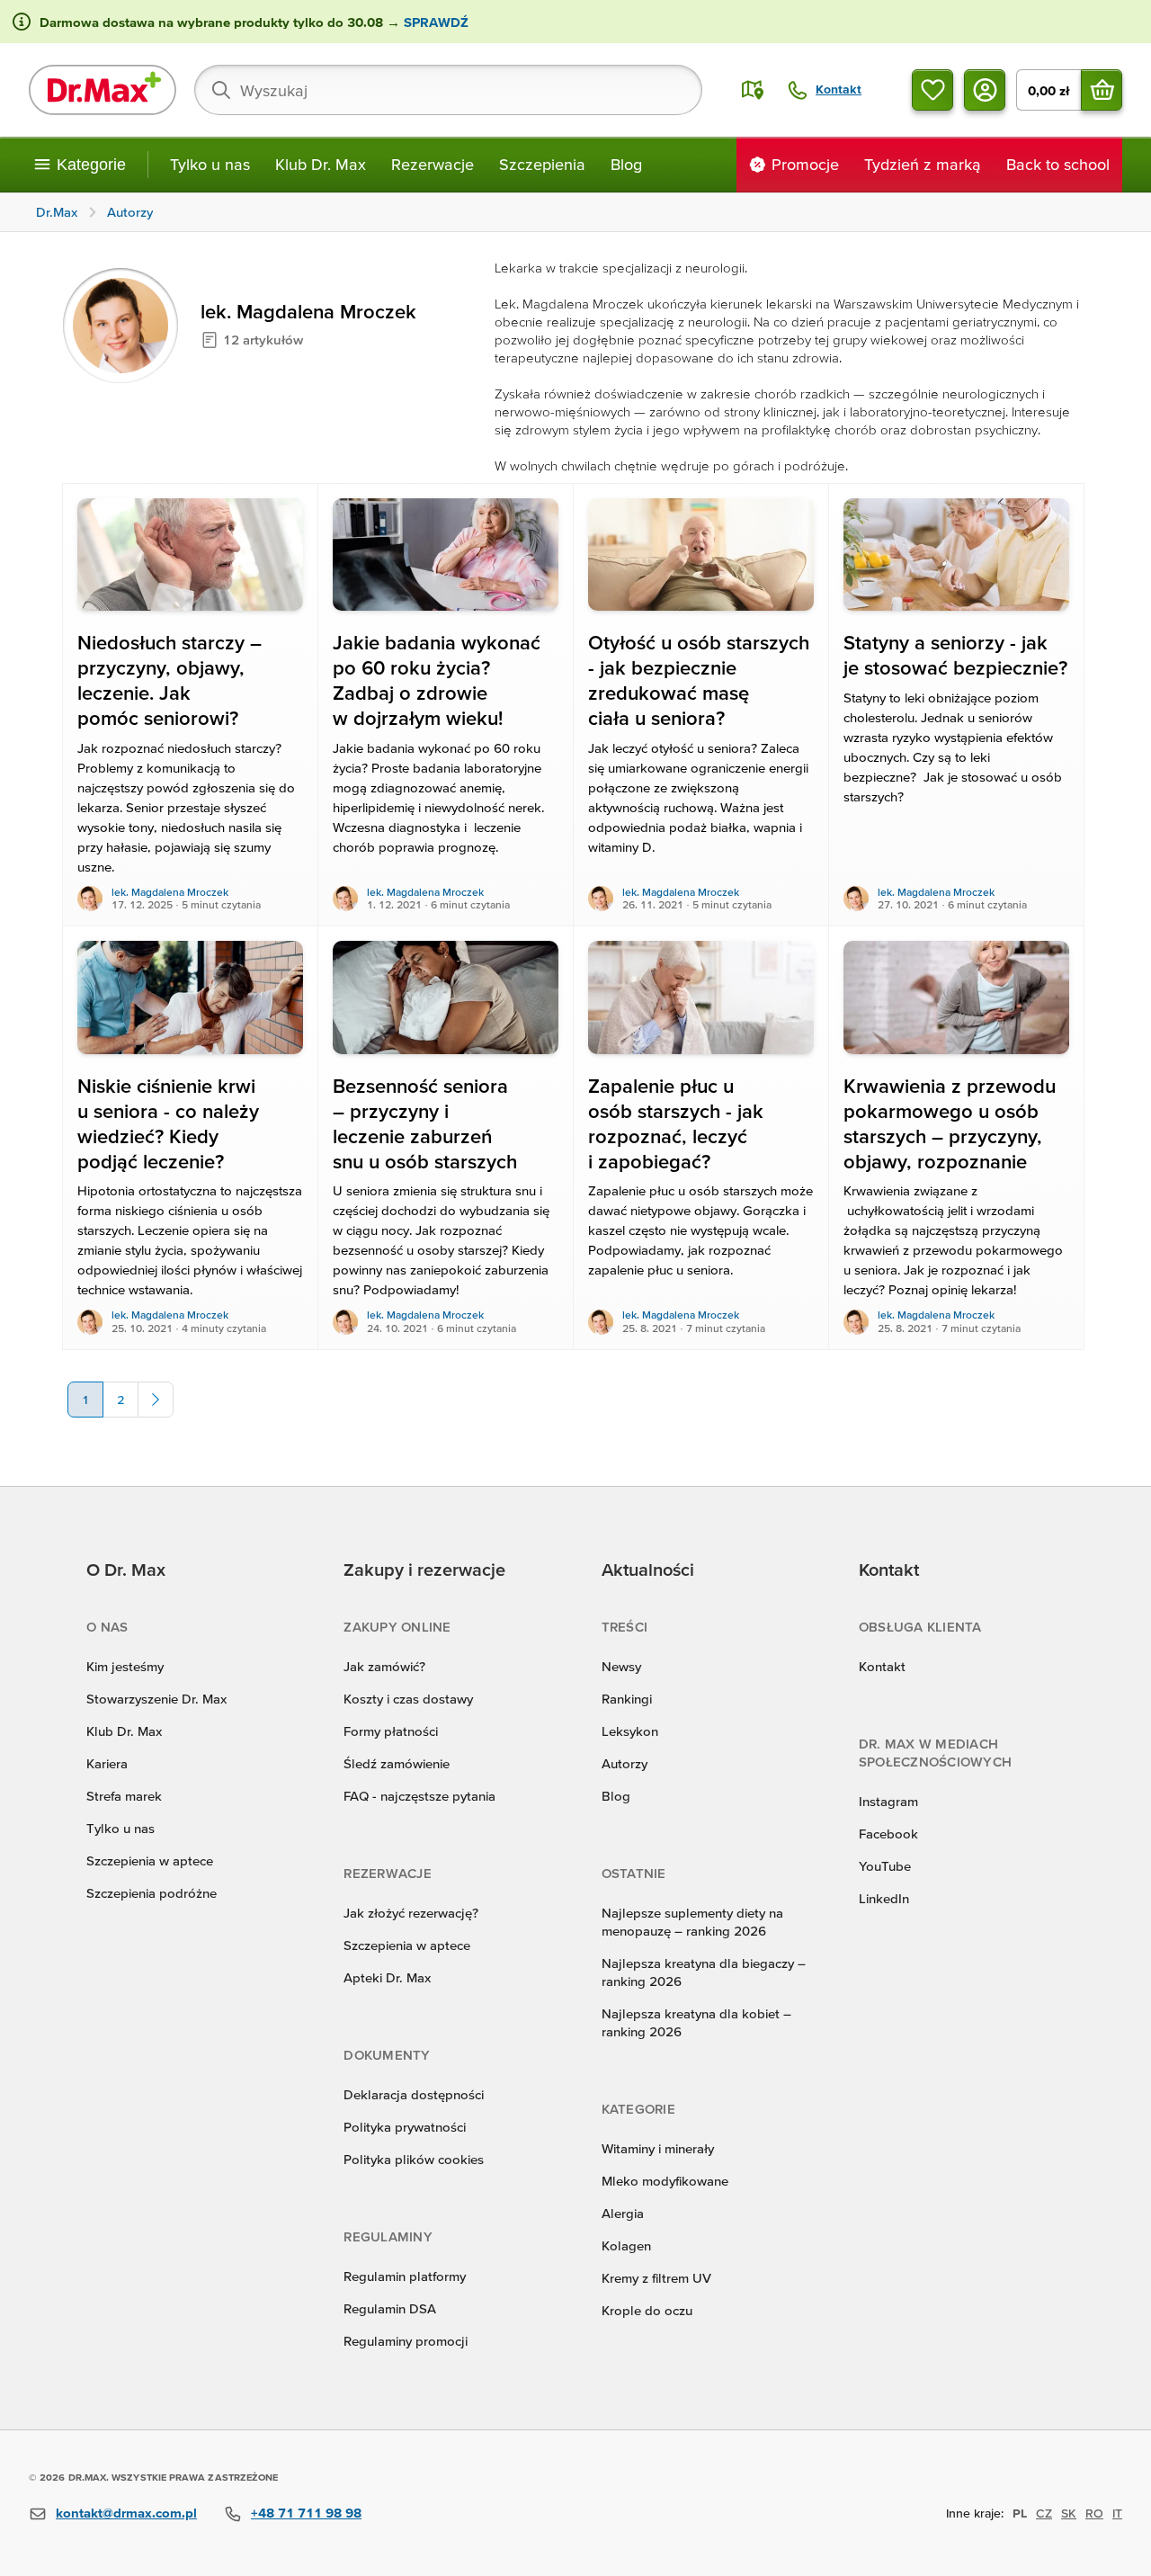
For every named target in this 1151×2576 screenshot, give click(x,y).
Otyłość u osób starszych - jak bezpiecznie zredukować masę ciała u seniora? (699, 680)
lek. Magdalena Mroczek (170, 892)
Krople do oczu (647, 2310)
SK (1069, 2513)
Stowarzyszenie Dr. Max (156, 1699)
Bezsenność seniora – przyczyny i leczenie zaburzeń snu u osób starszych (425, 1124)
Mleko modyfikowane (665, 2181)
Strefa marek (124, 1796)
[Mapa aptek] (753, 90)
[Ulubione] (932, 90)
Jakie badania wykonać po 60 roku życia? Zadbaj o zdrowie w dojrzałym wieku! (437, 680)
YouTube (885, 1866)
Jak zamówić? (384, 1666)
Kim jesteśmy (125, 1666)
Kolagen (626, 2245)
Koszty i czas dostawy (408, 1699)
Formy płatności (391, 1731)
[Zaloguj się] (985, 90)
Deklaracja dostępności (414, 2094)
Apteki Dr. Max (387, 1977)
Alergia (623, 2213)
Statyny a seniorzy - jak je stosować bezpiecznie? (955, 655)
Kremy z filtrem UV (656, 2278)
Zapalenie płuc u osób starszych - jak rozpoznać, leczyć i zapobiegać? (676, 1124)
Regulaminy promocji (406, 2341)
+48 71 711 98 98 (306, 2513)
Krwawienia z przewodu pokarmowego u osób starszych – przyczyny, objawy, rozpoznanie (950, 1124)
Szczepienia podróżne (152, 1893)
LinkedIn (884, 1898)
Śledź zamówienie (397, 1763)
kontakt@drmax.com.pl (126, 2513)
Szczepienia (542, 164)
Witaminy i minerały (658, 2148)
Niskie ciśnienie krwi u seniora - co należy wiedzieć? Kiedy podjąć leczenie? (168, 1124)
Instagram (888, 1801)
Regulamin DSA (390, 2308)
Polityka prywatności (405, 2127)
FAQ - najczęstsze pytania (419, 1796)
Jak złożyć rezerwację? (411, 1913)
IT (1117, 2513)
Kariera (107, 1763)
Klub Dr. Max (321, 164)
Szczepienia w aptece (150, 1860)
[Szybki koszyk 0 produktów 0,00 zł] (1102, 90)
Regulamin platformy (405, 2276)
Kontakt (882, 1666)
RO (1094, 2513)
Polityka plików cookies (414, 2159)
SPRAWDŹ (434, 22)
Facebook (888, 1834)
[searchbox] (448, 90)
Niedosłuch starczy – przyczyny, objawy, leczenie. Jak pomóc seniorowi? (170, 680)
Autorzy (625, 1763)
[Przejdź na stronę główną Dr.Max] (103, 90)
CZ (1044, 2513)
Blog (626, 164)
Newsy (621, 1666)
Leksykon (630, 1731)
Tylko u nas (210, 164)
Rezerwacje (433, 164)
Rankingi (627, 1699)
